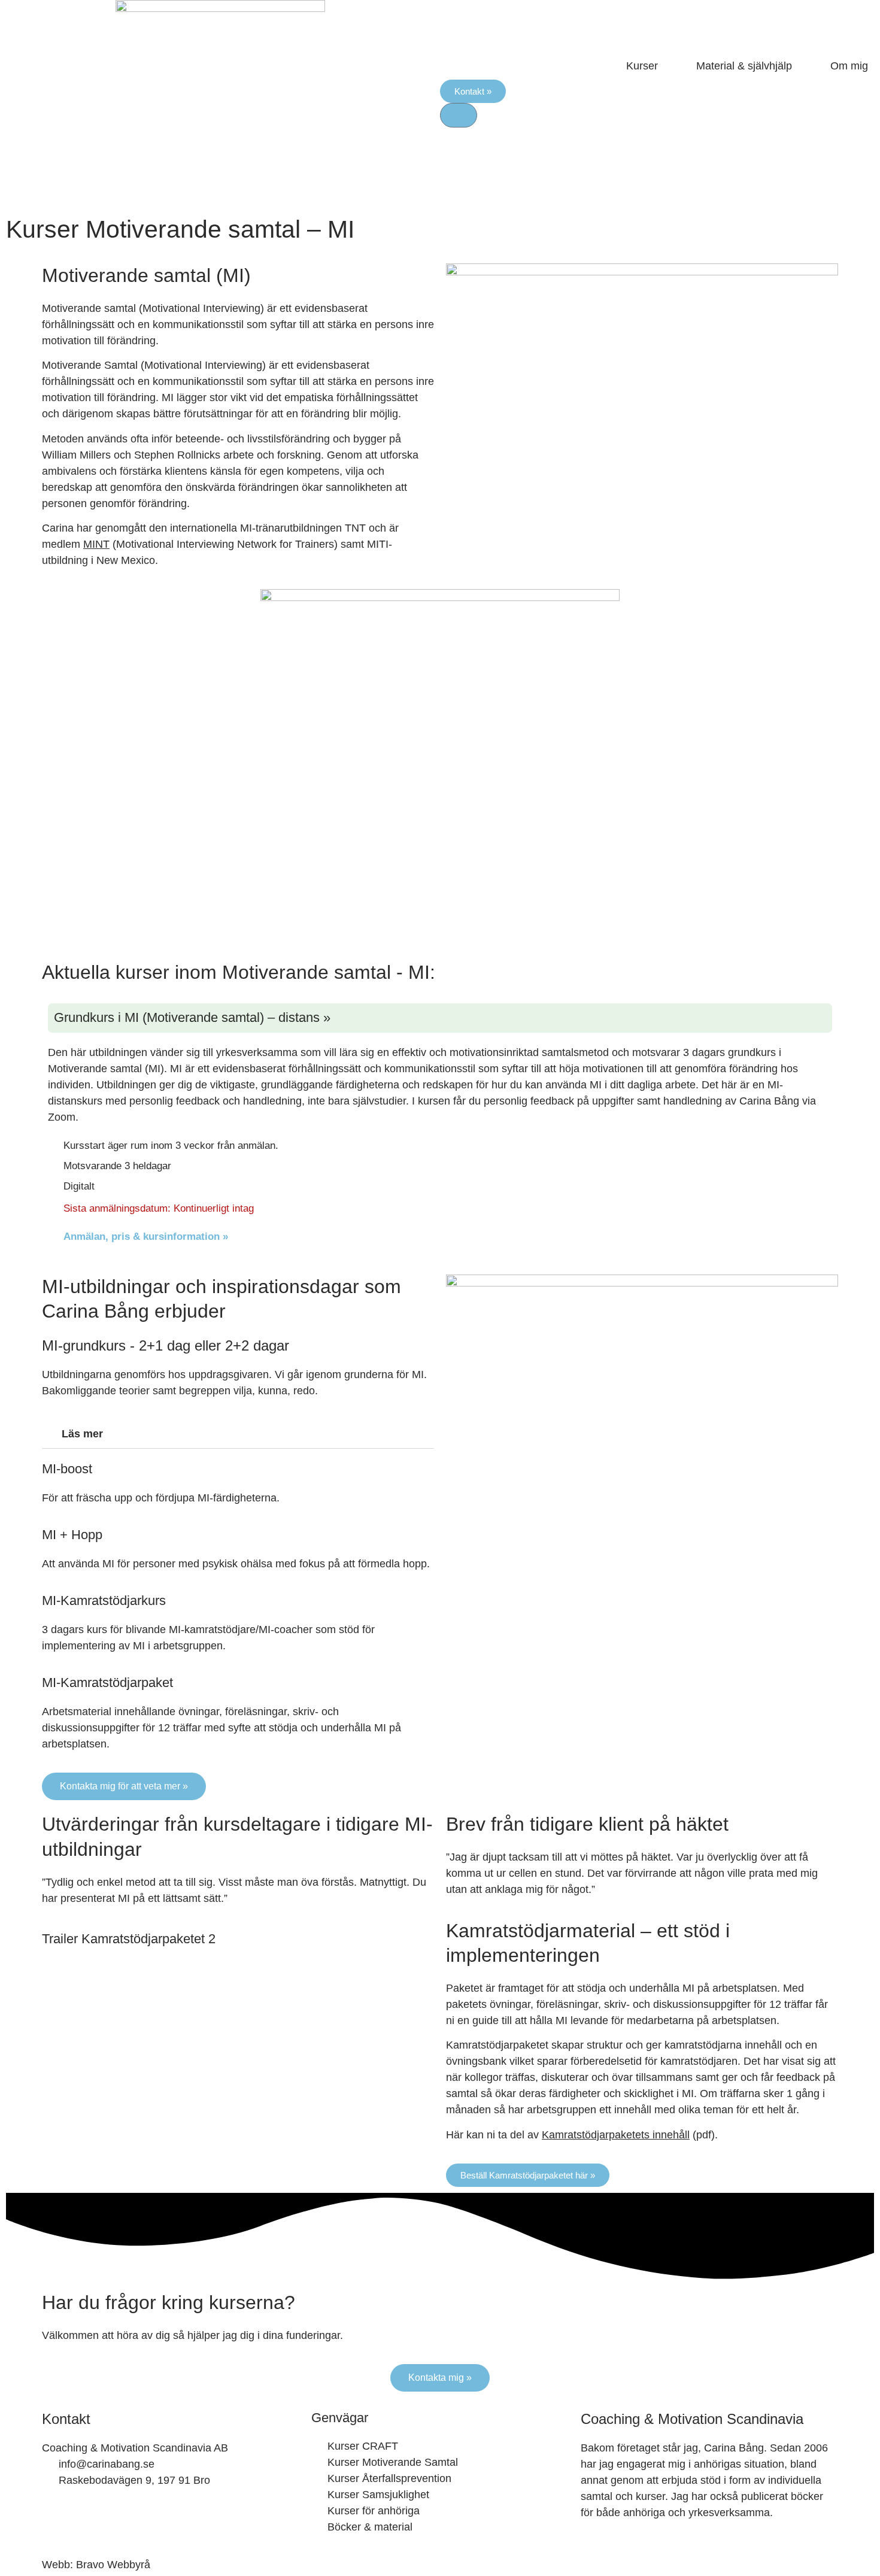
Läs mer (82, 1434)
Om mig (849, 66)
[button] (238, 1434)
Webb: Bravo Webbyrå (96, 2565)
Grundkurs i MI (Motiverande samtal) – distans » (192, 1017)
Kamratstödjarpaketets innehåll (616, 2135)
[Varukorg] (459, 115)
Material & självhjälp (744, 66)
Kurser (642, 66)
